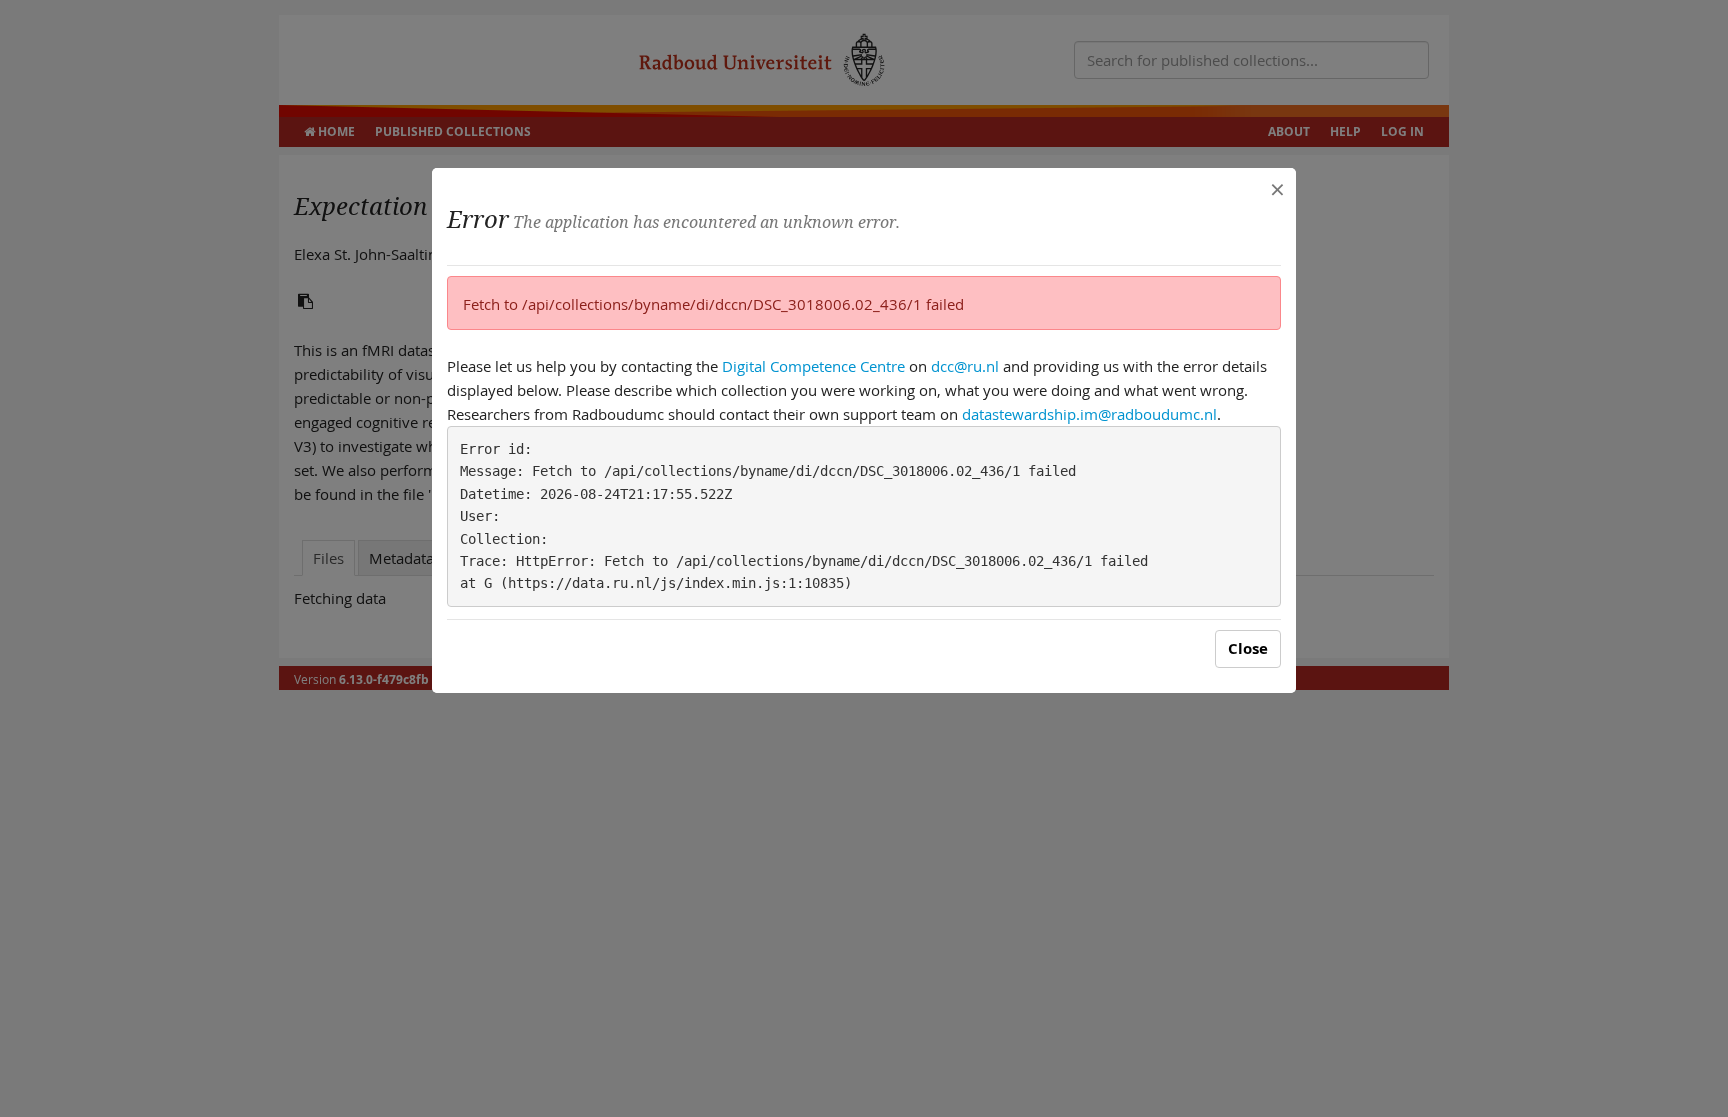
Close (1248, 648)
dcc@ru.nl (965, 366)
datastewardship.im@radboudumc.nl (1089, 414)
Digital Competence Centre (813, 366)
